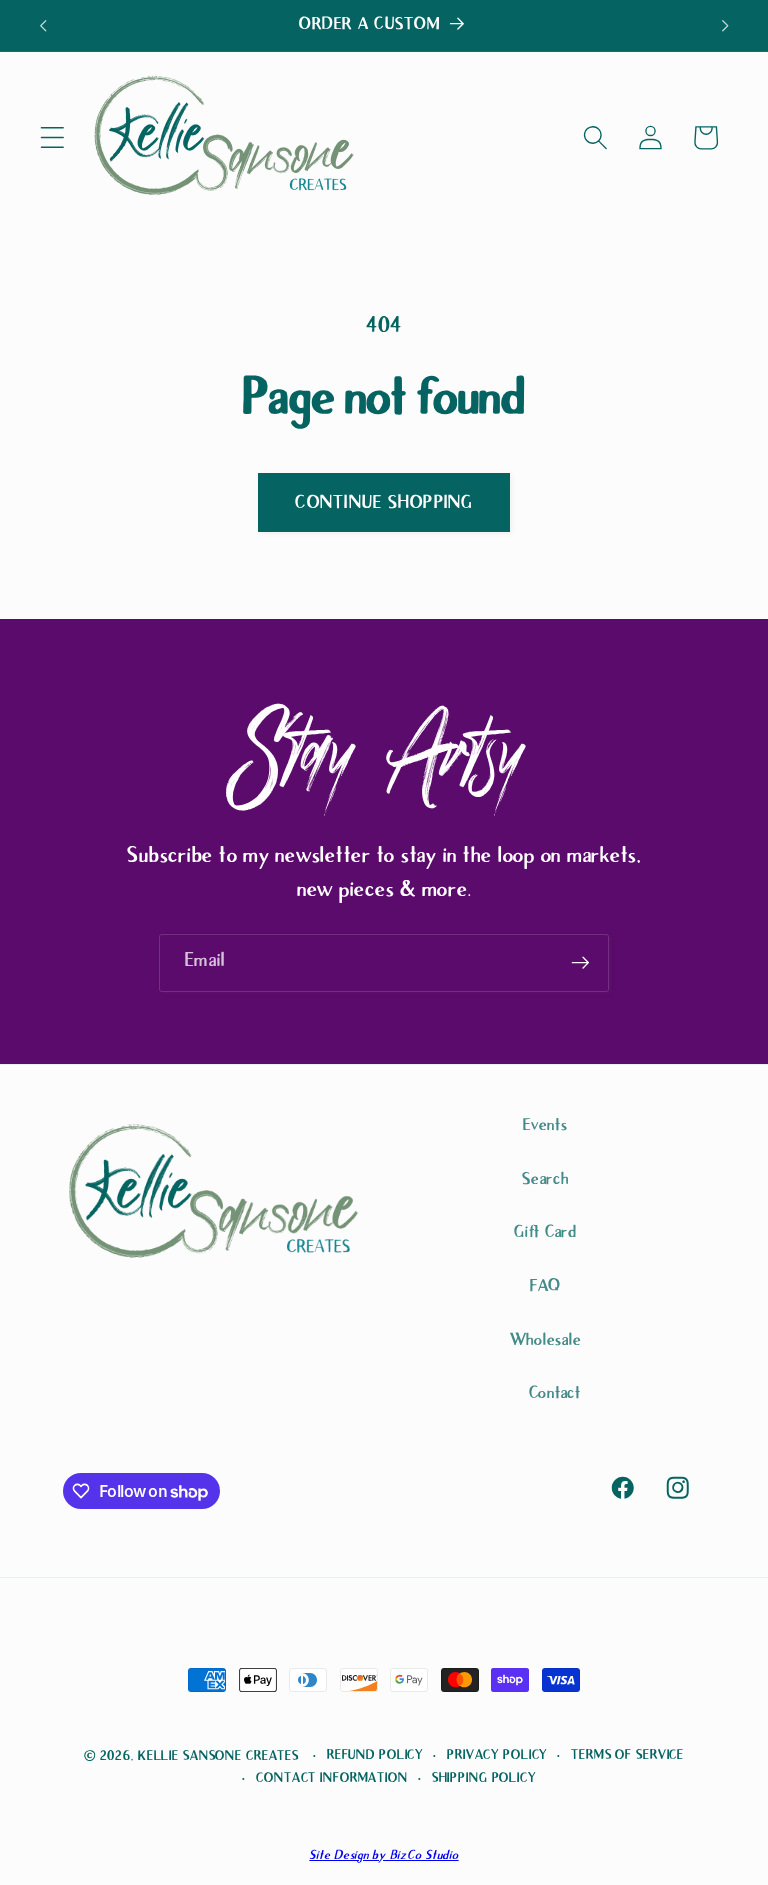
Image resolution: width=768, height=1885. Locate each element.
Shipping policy (484, 1779)
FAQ (545, 1287)
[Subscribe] (580, 963)
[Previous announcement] (43, 26)
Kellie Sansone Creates (218, 1757)
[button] (52, 137)
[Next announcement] (725, 26)
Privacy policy (497, 1756)
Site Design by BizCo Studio (383, 1856)
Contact (555, 1394)
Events (545, 1126)
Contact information (332, 1779)
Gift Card (545, 1233)
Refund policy (375, 1756)
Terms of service (627, 1756)
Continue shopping (383, 504)
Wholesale (546, 1341)
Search (545, 1180)
